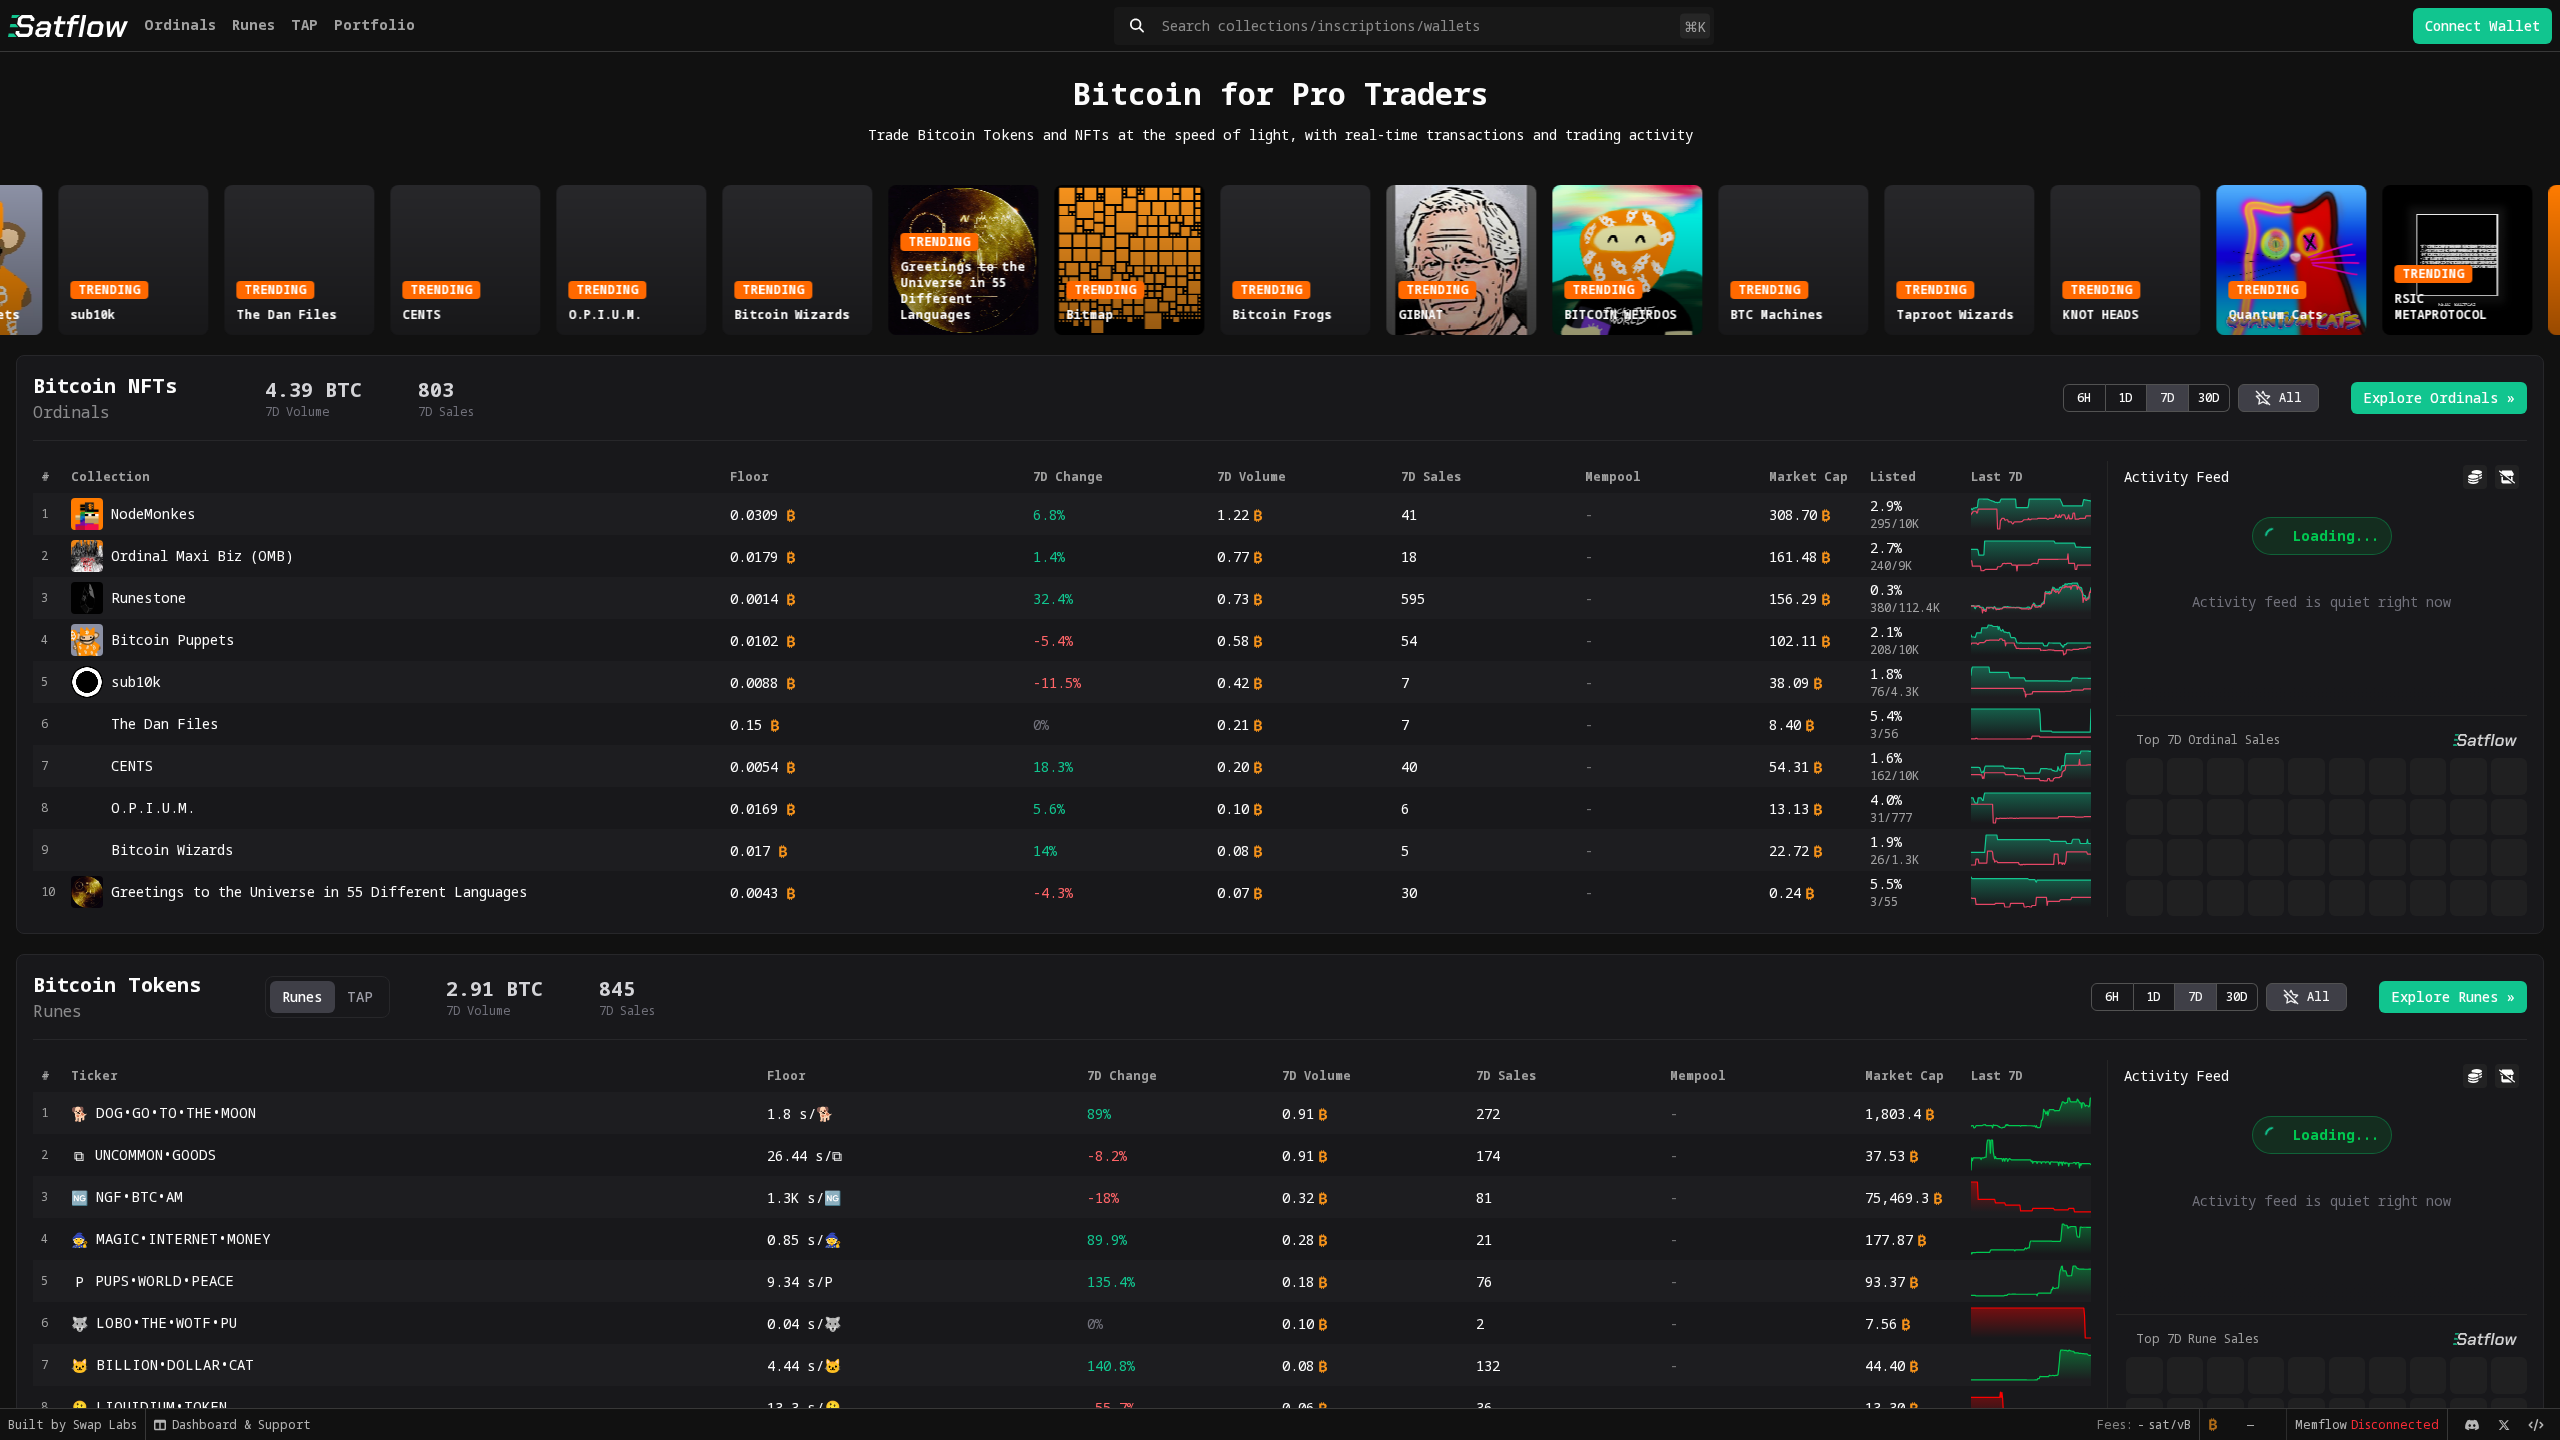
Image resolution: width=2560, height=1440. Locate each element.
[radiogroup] (2146, 398)
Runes (253, 24)
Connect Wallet (2482, 25)
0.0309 (754, 514)
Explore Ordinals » (2439, 397)
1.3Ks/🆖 (804, 1197)
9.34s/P (800, 1281)
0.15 (746, 724)
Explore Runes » (2453, 996)
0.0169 (754, 808)
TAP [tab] (360, 996)
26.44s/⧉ (804, 1155)
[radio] (2278, 398)
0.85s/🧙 (804, 1239)
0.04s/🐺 (804, 1323)
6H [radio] (2084, 397)
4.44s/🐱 (804, 1365)
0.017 (750, 850)
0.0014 (754, 598)
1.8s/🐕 (800, 1113)
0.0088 (754, 682)
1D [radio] (2125, 397)
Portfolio (374, 24)
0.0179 (754, 556)
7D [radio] (2167, 397)
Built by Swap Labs (72, 1424)
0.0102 (754, 640)
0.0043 (754, 892)
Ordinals (180, 24)
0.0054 (754, 766)
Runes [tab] (302, 996)
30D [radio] (2209, 397)
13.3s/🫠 (804, 1407)
